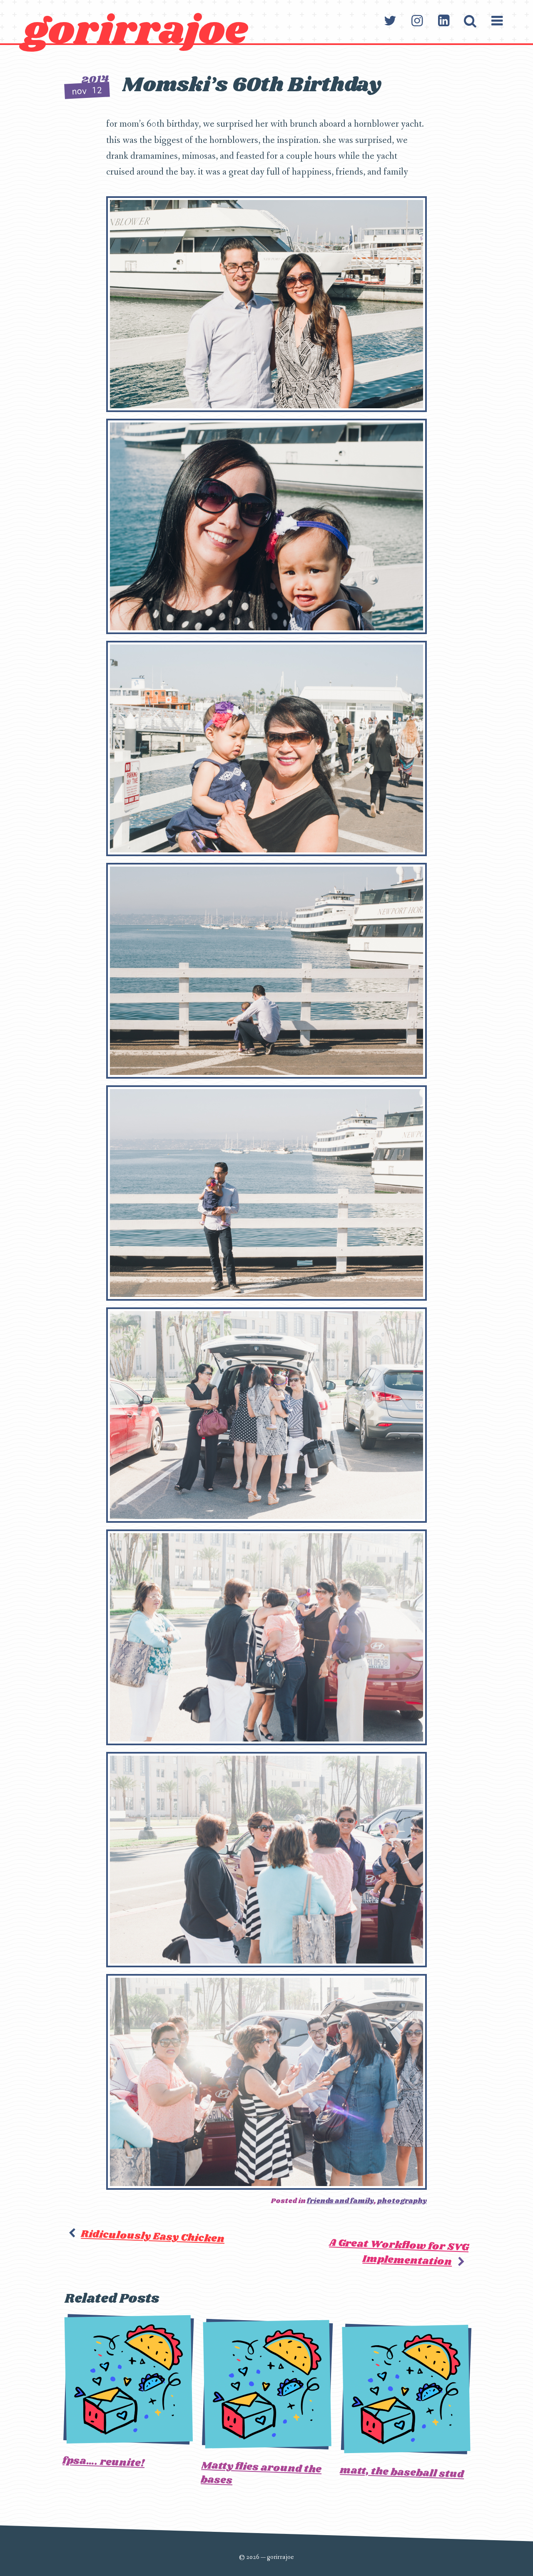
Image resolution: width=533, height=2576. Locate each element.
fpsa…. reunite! (104, 2462)
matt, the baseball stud (402, 2472)
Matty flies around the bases (261, 2473)
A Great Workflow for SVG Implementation (399, 2252)
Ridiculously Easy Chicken (153, 2236)
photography (402, 2201)
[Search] (470, 21)
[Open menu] (497, 21)
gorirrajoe (135, 31)
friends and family (340, 2201)
